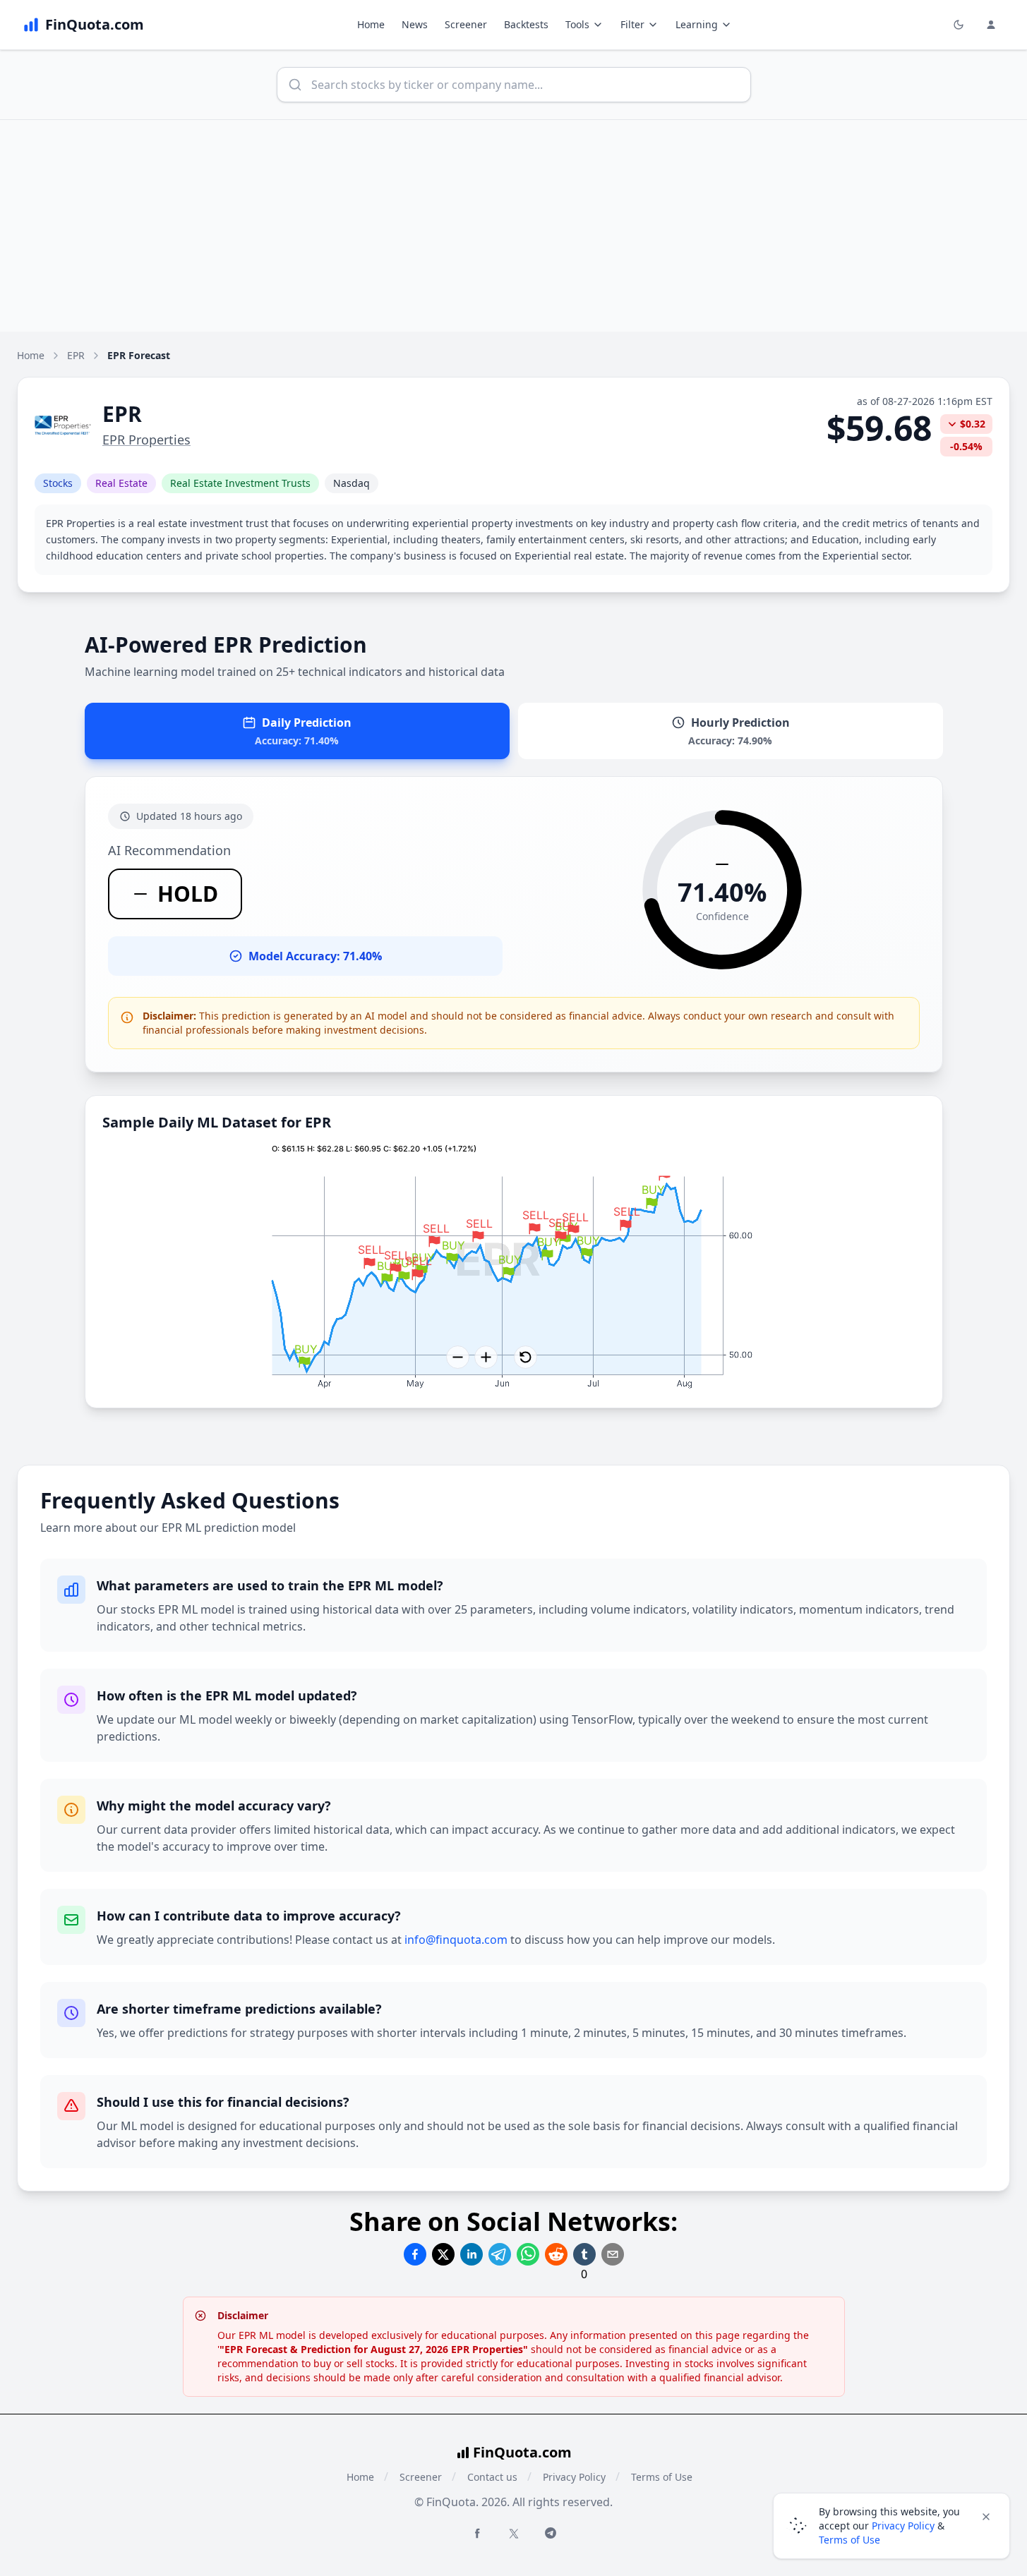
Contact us (492, 2477)
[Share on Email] (613, 2254)
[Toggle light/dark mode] (959, 25)
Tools (577, 24)
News (415, 24)
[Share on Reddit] (556, 2254)
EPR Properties (146, 440)
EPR (76, 355)
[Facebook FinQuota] (477, 2533)
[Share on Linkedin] (472, 2254)
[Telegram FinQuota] (551, 2533)
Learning (697, 24)
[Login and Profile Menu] (991, 25)
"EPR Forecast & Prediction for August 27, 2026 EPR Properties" (374, 2349)
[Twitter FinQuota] (514, 2534)
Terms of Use (662, 2477)
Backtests (526, 24)
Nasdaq (352, 483)
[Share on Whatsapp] (528, 2254)
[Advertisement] (514, 226)
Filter (632, 24)
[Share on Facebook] (415, 2254)
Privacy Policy (574, 2477)
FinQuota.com (522, 2452)
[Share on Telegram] (500, 2254)
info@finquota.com (456, 1940)
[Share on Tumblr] (584, 2254)
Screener (466, 24)
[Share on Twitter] (443, 2254)
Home (371, 24)
